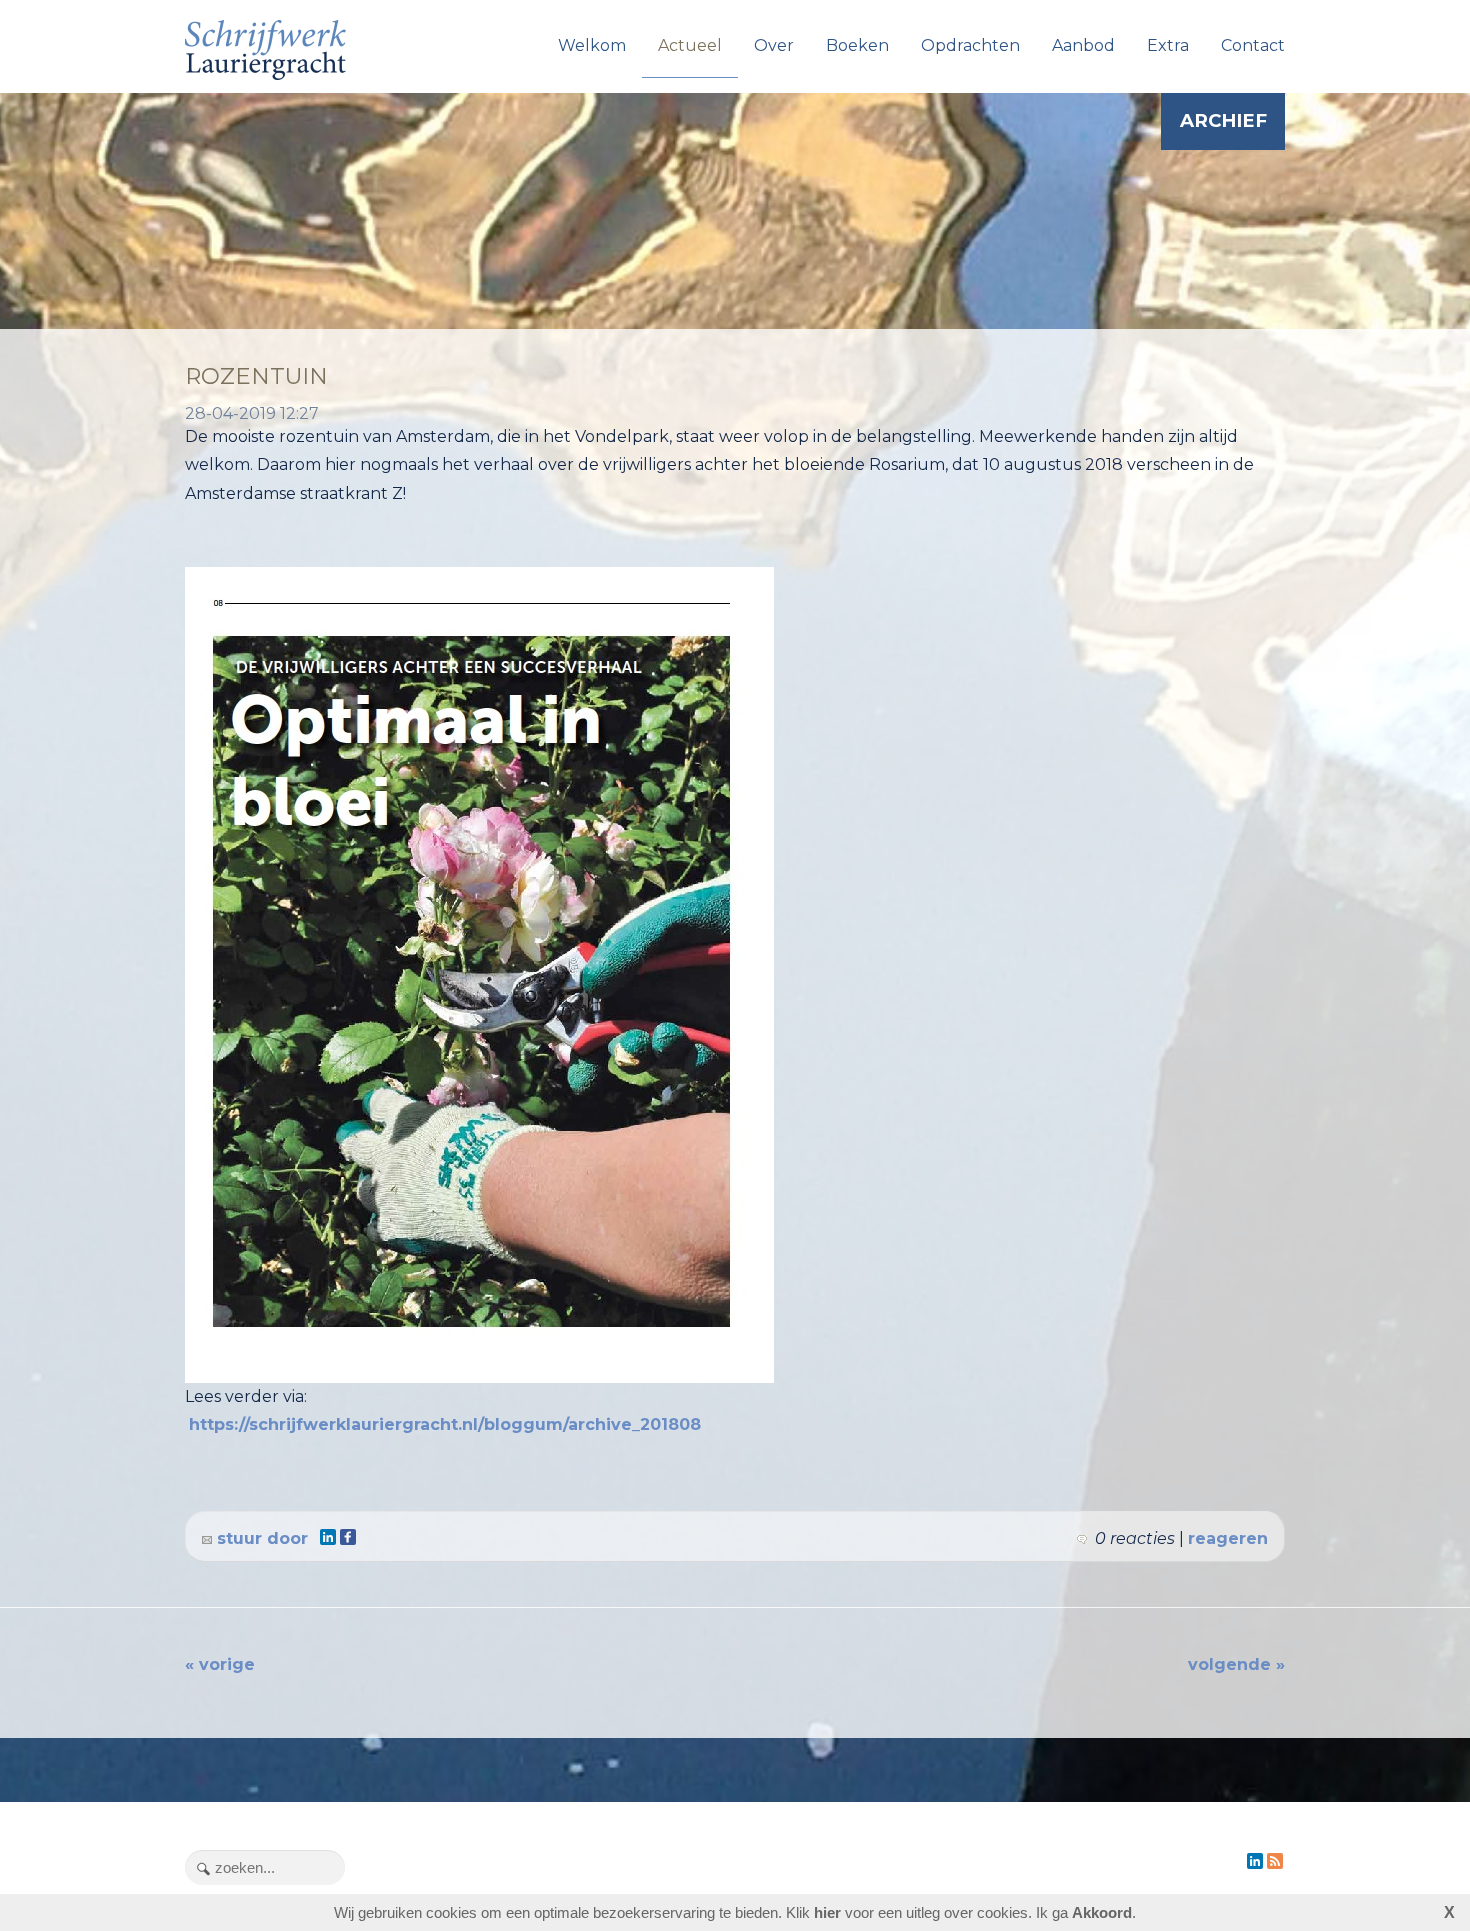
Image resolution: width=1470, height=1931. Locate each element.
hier (827, 1912)
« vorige (220, 1664)
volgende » (1236, 1664)
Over (774, 45)
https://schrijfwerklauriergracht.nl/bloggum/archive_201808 (445, 1424)
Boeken (857, 45)
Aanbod (1083, 45)
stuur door (260, 1538)
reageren (1228, 1538)
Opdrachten (970, 45)
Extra (1168, 45)
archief (1223, 120)
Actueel (690, 45)
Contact (1253, 45)
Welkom (592, 45)
